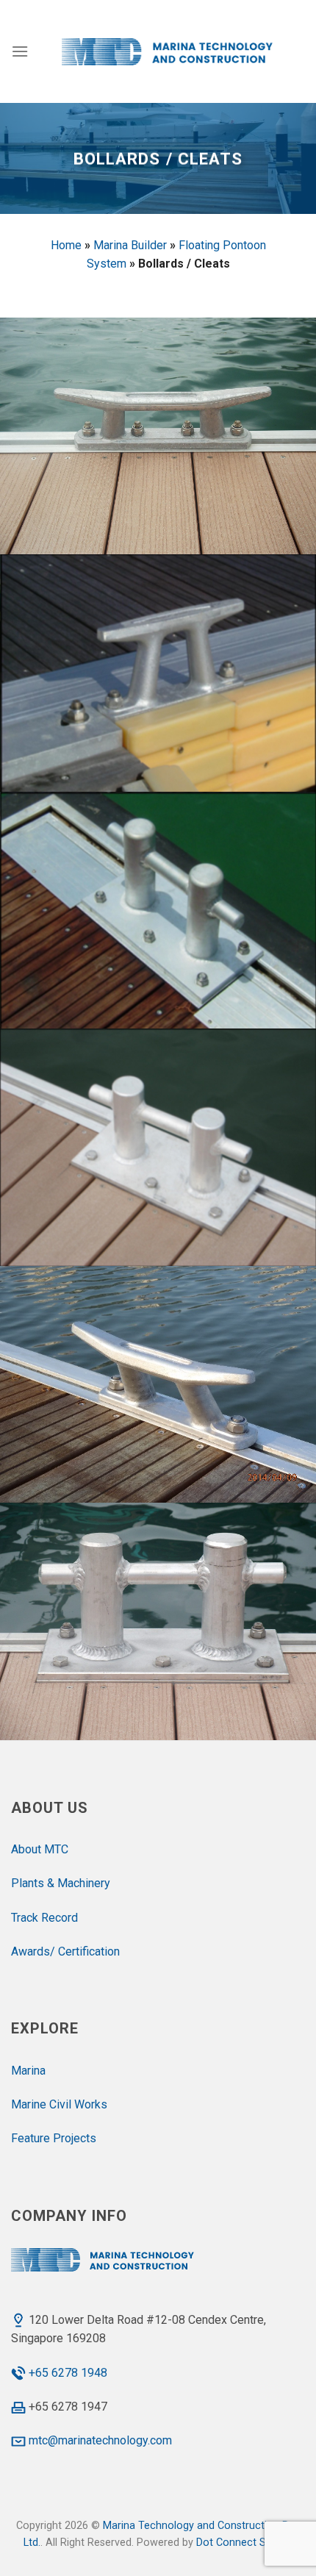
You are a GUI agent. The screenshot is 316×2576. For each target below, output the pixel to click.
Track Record (44, 1918)
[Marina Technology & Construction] (166, 51)
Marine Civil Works (59, 2104)
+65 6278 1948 (68, 2373)
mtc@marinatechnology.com (100, 2440)
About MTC (40, 1849)
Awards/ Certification (65, 1951)
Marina (28, 2071)
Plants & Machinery (61, 1883)
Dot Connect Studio (243, 2543)
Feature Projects (54, 2138)
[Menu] (20, 51)
